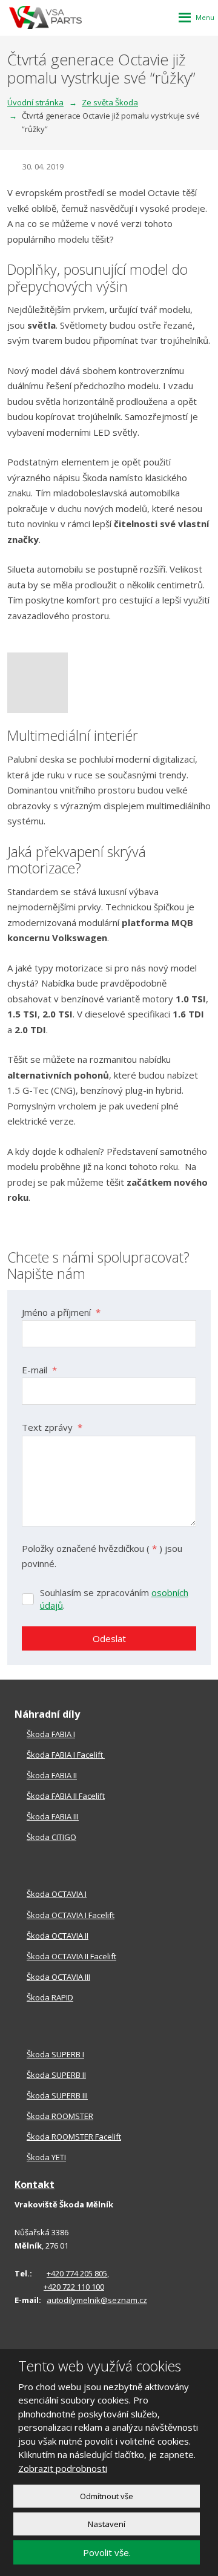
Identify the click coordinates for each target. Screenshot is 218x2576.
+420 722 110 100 (74, 2287)
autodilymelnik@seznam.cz (97, 2300)
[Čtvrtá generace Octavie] (109, 683)
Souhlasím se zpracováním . (114, 1599)
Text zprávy (52, 1427)
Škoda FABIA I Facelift (66, 1755)
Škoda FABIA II (52, 1775)
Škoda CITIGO (51, 1837)
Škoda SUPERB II (56, 2075)
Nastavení (107, 2524)
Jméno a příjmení (61, 1312)
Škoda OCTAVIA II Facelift (71, 1956)
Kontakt (35, 2184)
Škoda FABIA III (53, 1816)
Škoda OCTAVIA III (58, 1977)
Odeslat (109, 1638)
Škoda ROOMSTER (60, 2116)
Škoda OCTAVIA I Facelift (71, 1915)
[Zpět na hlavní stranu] (45, 18)
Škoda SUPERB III (57, 2095)
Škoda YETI (46, 2157)
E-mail (39, 1370)
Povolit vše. (107, 2552)
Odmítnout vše (107, 2496)
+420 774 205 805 (77, 2273)
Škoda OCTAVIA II (58, 1936)
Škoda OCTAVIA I (57, 1894)
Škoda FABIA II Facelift (66, 1796)
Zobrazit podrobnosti (63, 2468)
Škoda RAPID (50, 1997)
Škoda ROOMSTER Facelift (74, 2137)
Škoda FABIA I (51, 1734)
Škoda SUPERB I (55, 2054)
